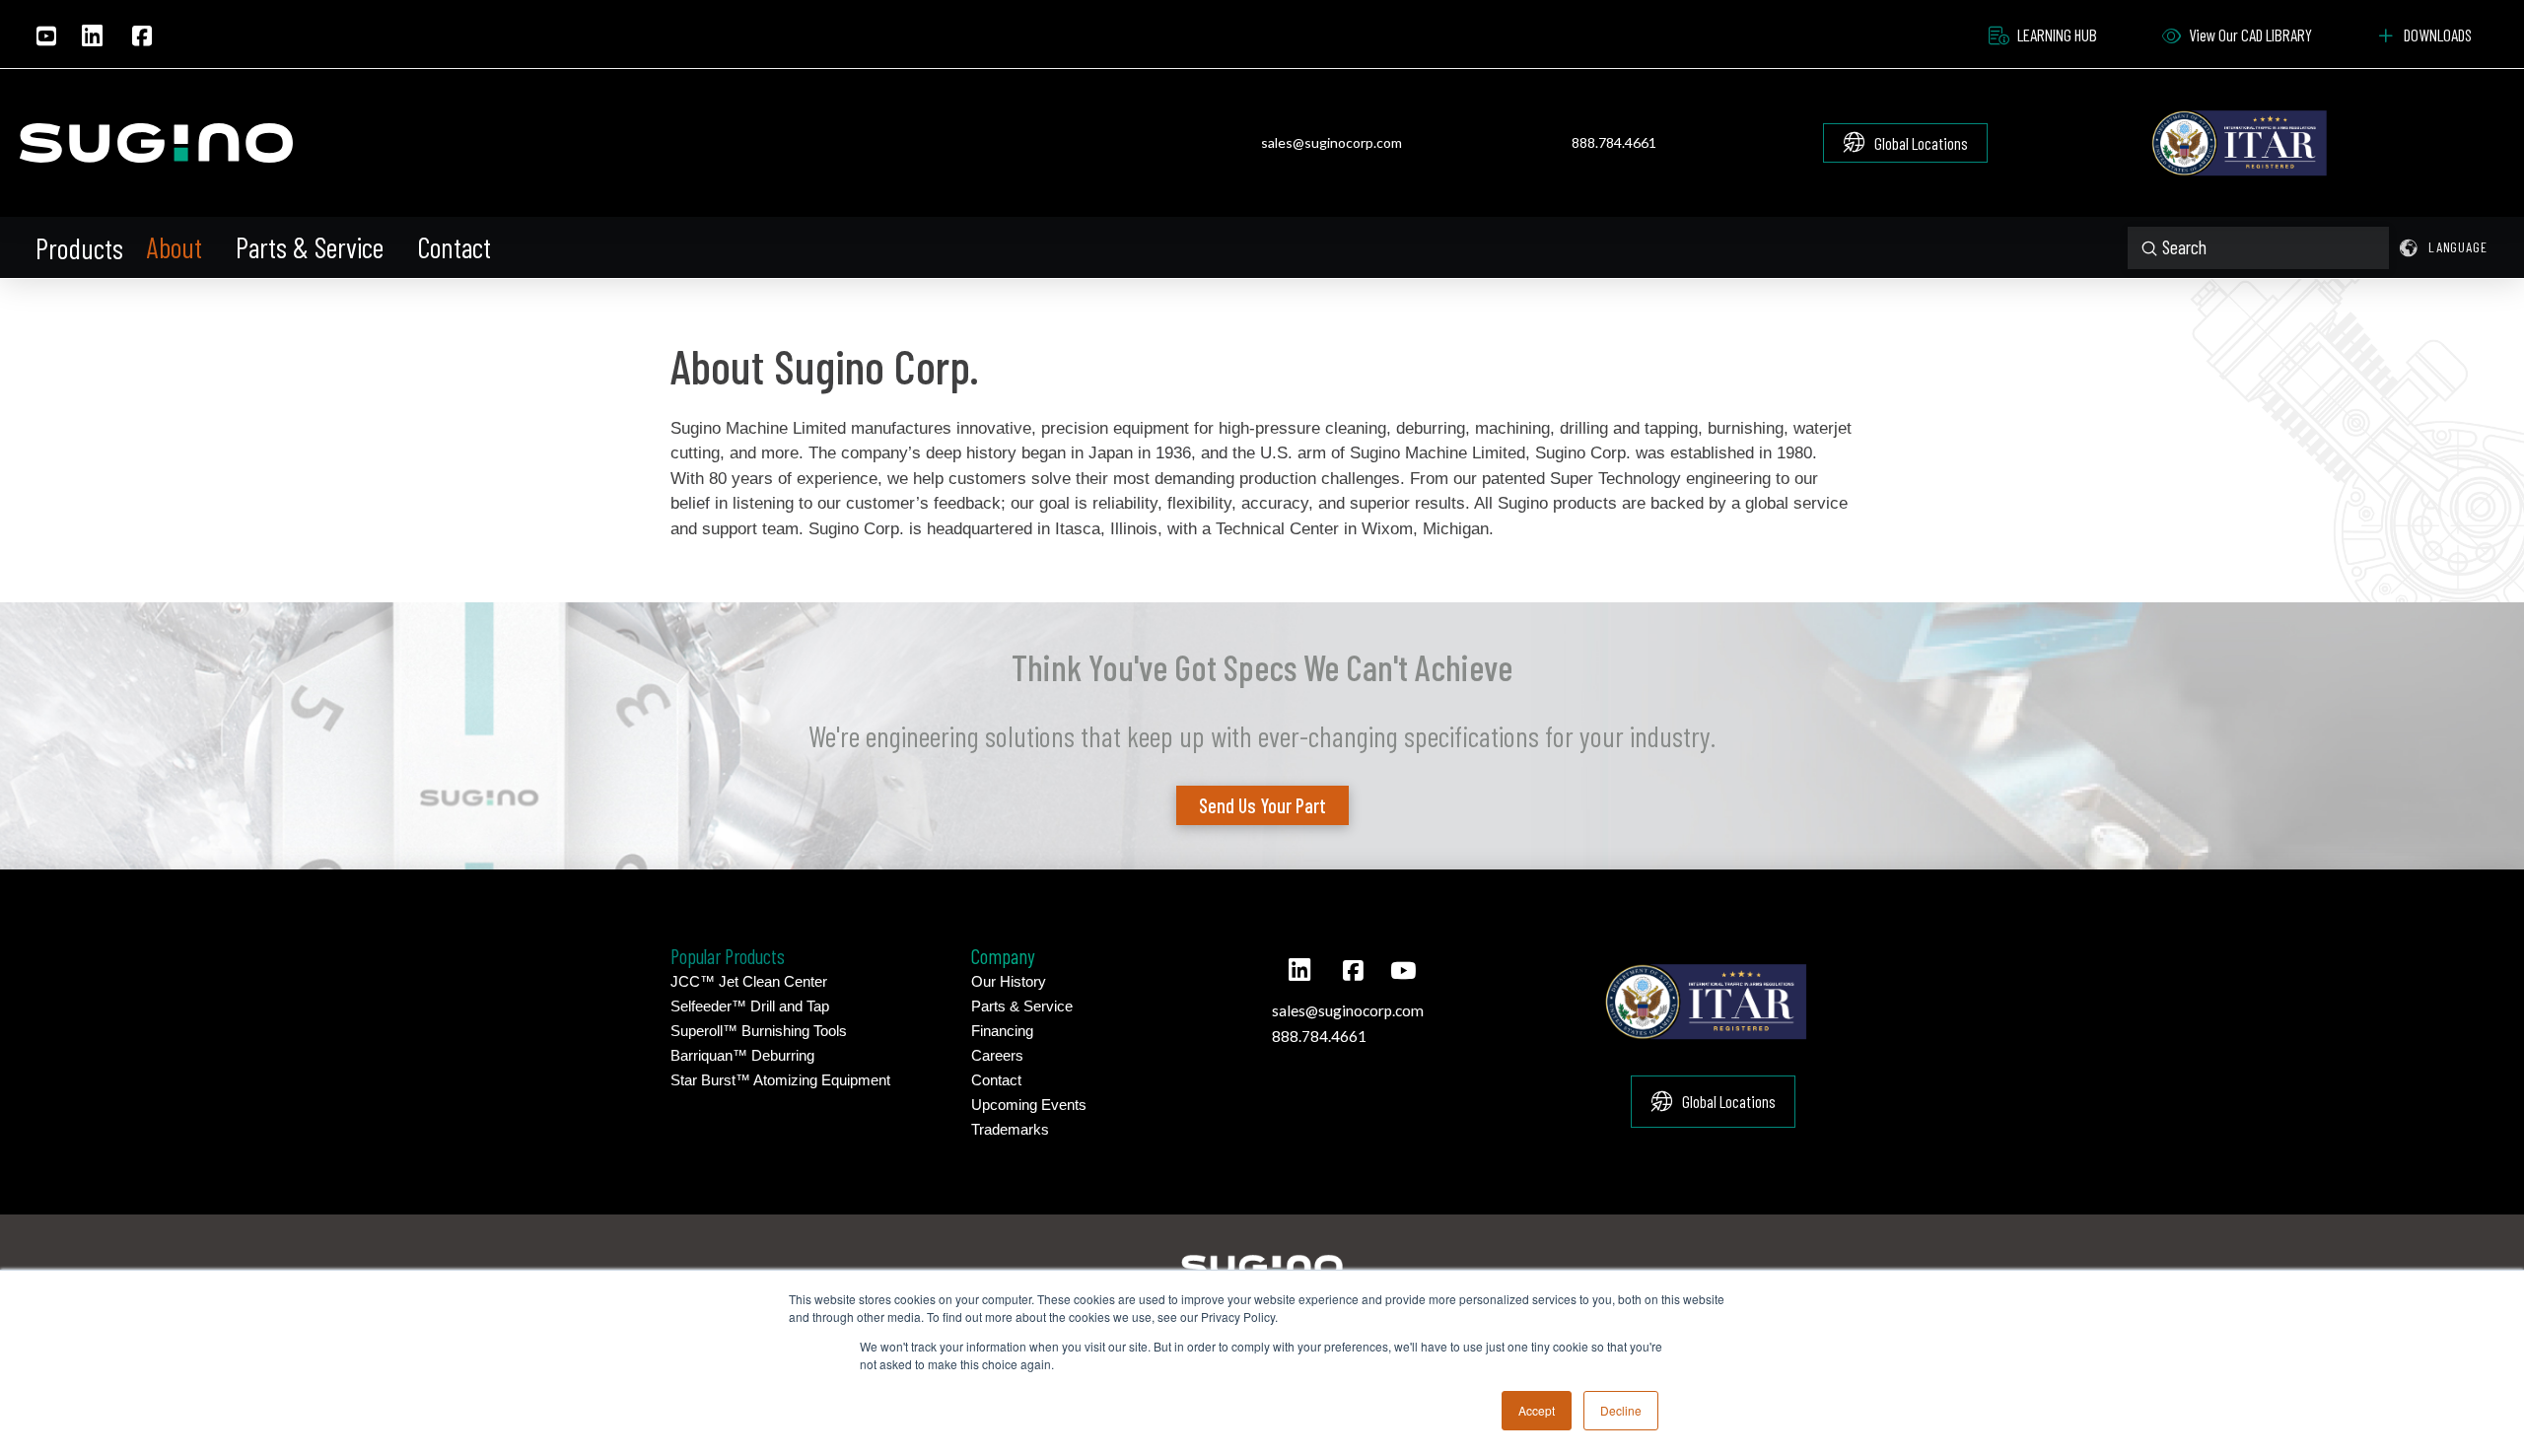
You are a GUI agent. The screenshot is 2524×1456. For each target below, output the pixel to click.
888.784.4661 (1614, 142)
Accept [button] (1537, 1410)
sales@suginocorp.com (1332, 142)
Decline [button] (1621, 1410)
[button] (81, 248)
